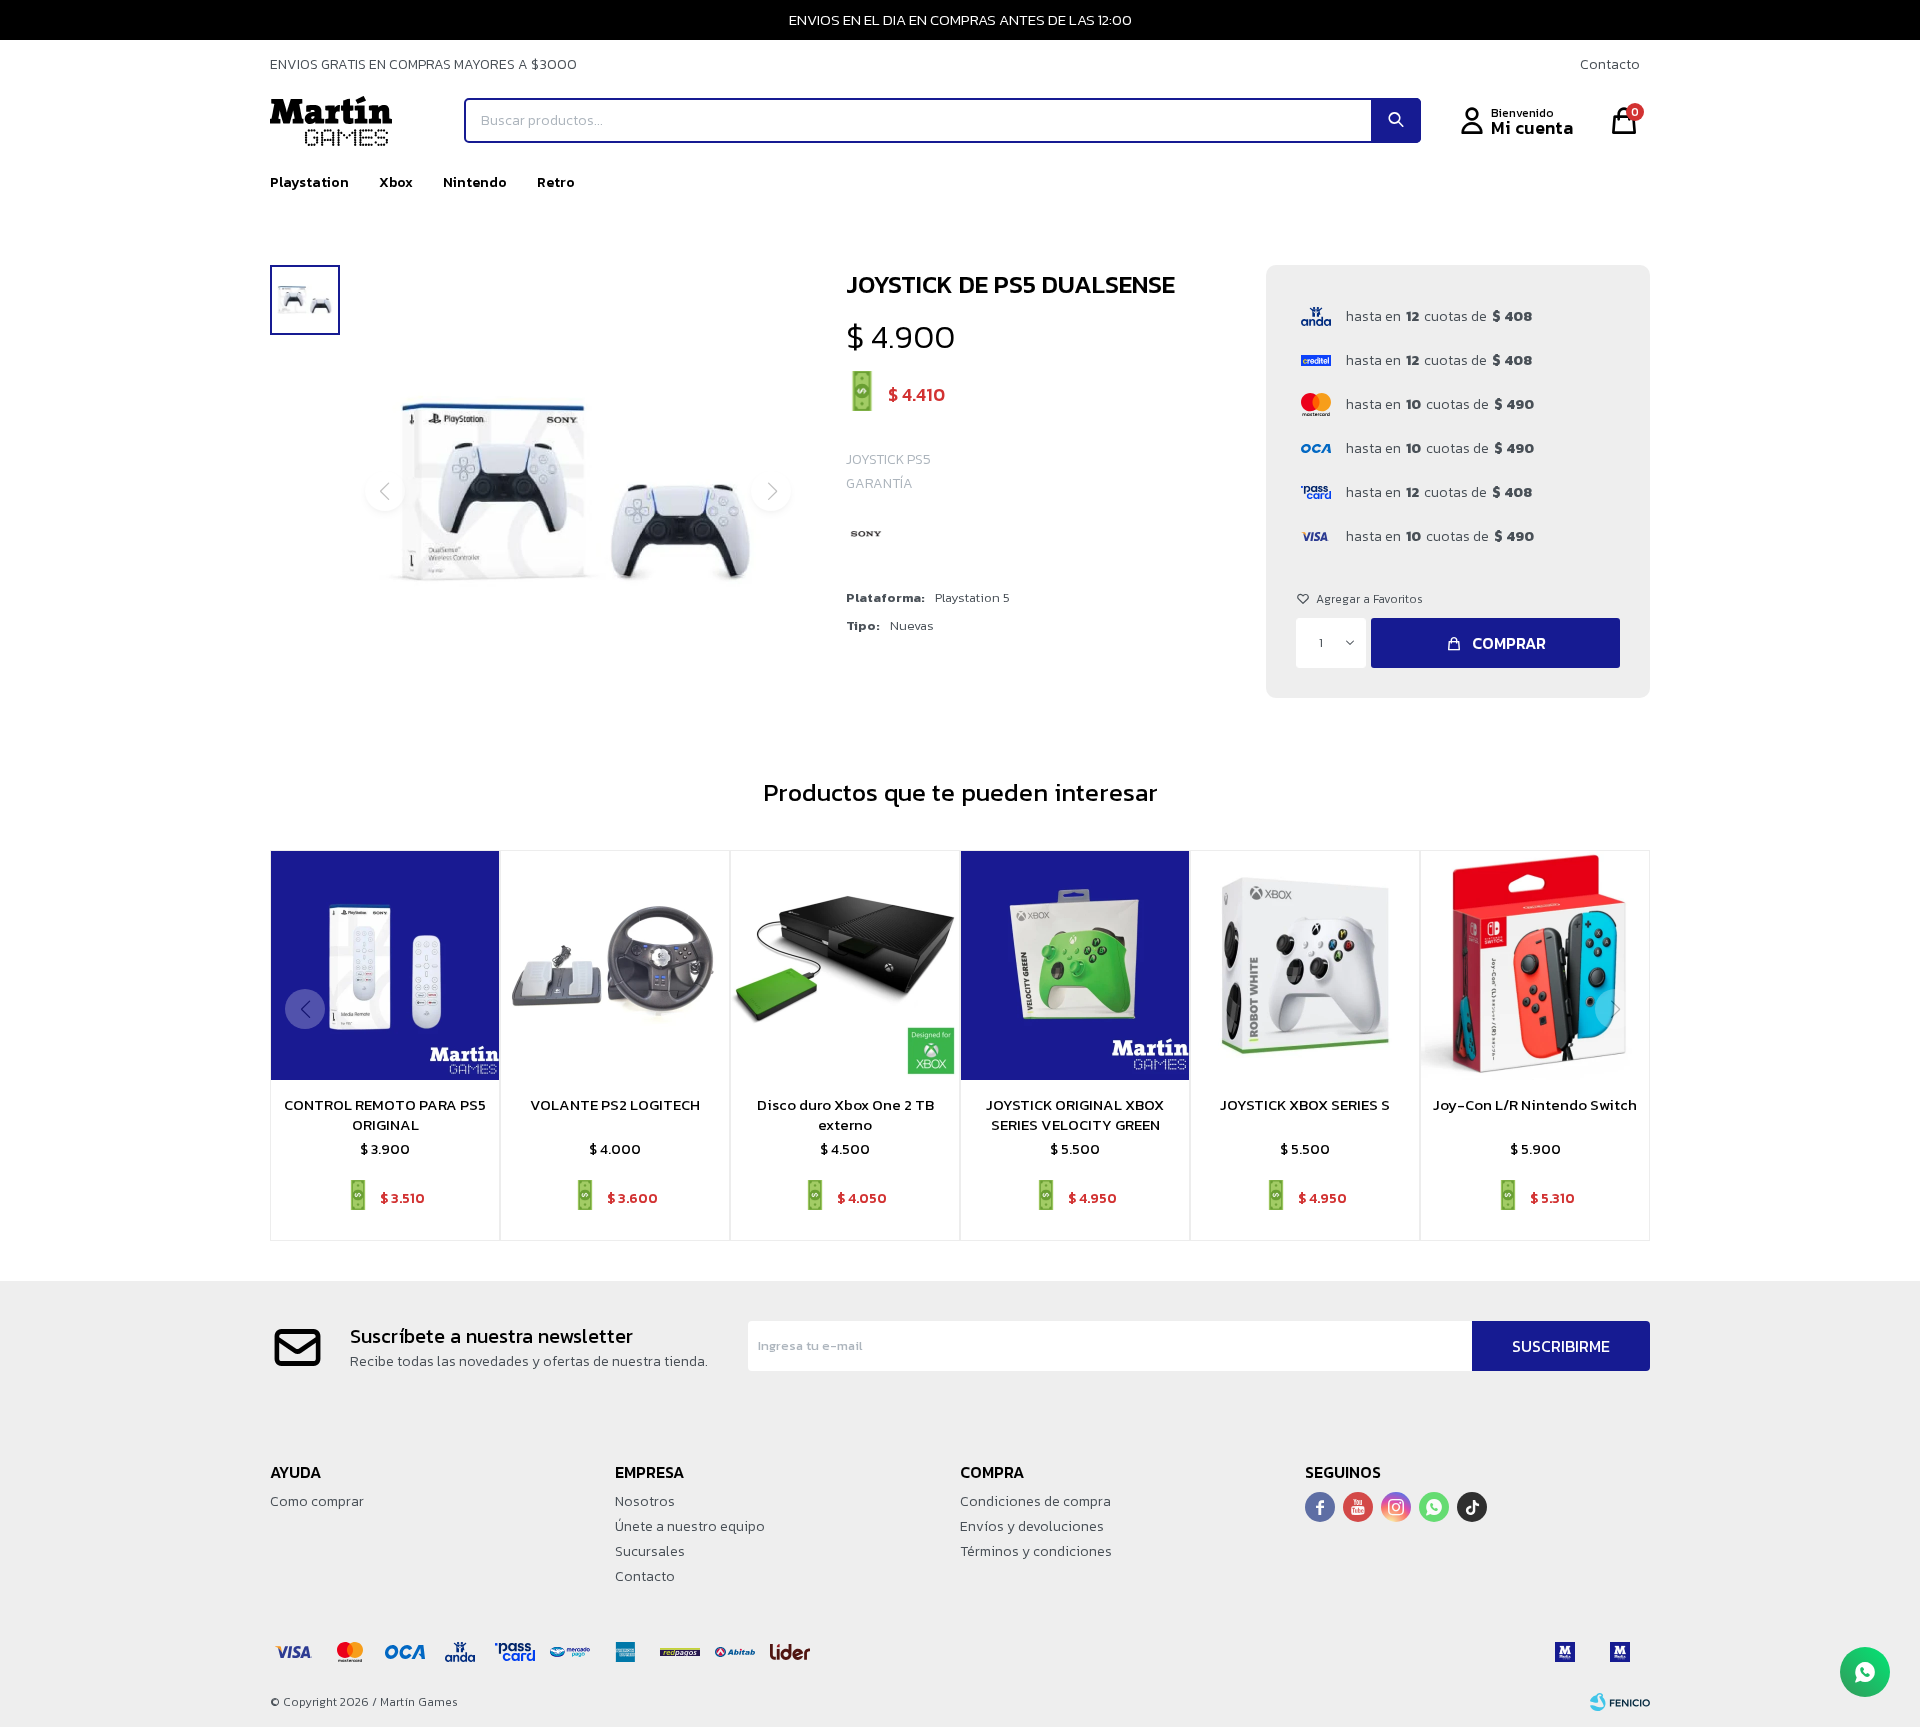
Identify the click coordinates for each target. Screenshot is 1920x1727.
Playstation (309, 182)
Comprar (1509, 643)
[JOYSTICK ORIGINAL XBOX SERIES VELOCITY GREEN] (1075, 965)
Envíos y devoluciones (1032, 1526)
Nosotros (645, 1501)
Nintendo (475, 182)
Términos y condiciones (1036, 1551)
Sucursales (650, 1551)
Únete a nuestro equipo (690, 1526)
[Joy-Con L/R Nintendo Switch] (1535, 965)
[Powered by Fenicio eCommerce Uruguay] (1620, 1702)
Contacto (1610, 64)
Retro (556, 182)
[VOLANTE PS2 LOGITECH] (615, 965)
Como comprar (317, 1501)
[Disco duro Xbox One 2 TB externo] (845, 965)
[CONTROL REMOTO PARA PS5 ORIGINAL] (385, 965)
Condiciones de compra (1035, 1501)
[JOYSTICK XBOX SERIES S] (1305, 965)
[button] (1396, 120)
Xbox (396, 182)
